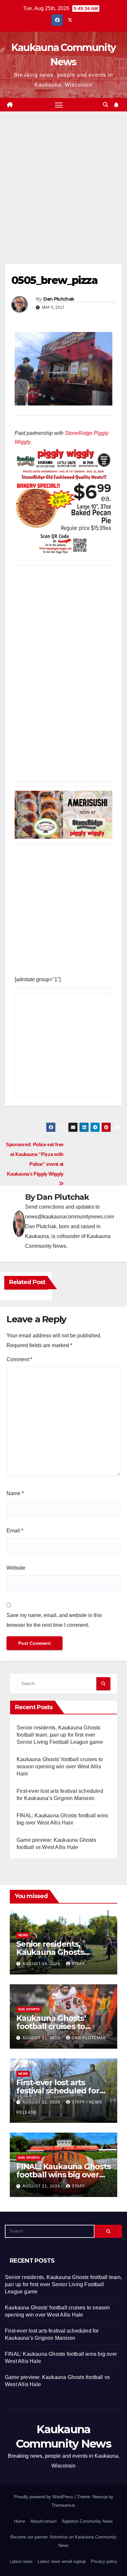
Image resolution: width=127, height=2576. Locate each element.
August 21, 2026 (42, 2038)
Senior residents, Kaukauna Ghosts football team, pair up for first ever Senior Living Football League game (60, 1735)
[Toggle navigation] (59, 105)
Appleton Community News (87, 2521)
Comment (19, 1359)
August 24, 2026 (42, 1964)
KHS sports (29, 2009)
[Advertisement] (63, 197)
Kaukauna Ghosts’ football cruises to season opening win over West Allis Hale (60, 1767)
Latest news (21, 2561)
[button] (106, 105)
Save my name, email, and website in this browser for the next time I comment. (54, 1620)
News (23, 1935)
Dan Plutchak (59, 299)
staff (78, 1964)
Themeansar (63, 2505)
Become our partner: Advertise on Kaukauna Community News (63, 2541)
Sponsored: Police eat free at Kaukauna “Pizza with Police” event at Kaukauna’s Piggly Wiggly (35, 1159)
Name (15, 1493)
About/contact (43, 2521)
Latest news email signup (62, 2561)
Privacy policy (104, 2561)
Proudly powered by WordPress (44, 2497)
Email (15, 1531)
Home (20, 2521)
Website (16, 1568)
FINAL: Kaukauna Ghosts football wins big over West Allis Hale (63, 2175)
